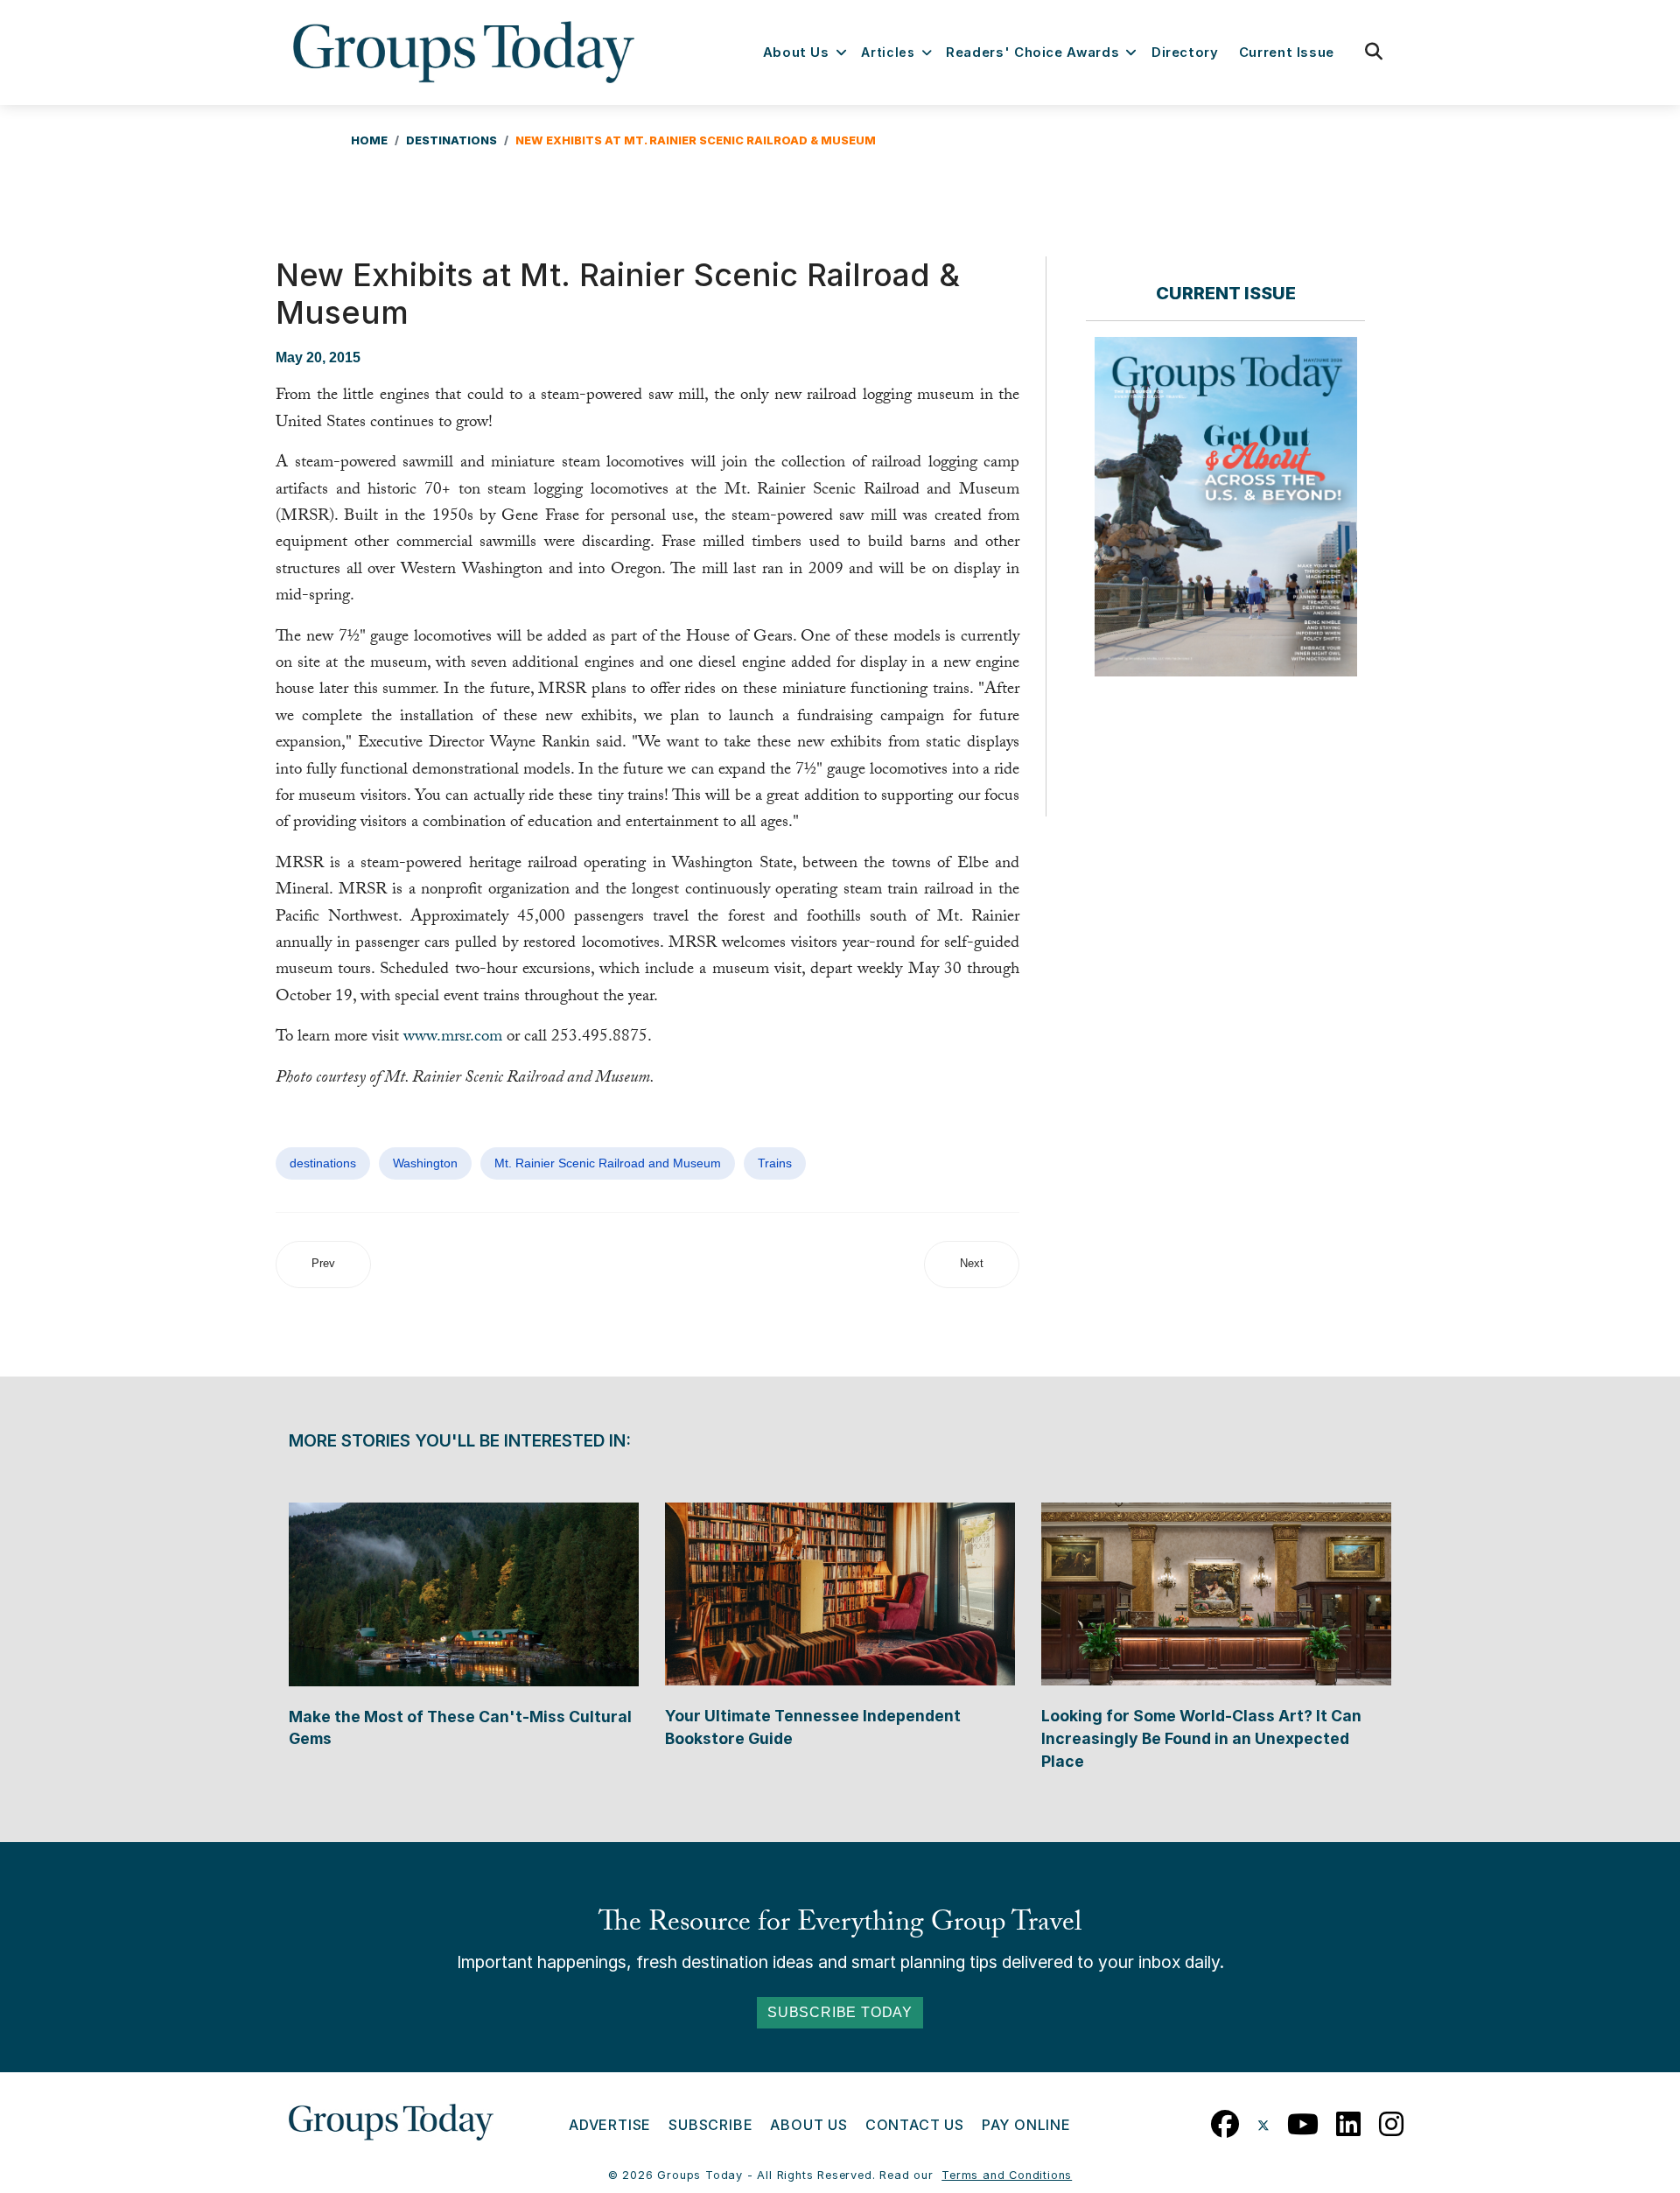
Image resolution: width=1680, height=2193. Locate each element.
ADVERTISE (610, 2125)
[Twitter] (1263, 2120)
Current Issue (1287, 53)
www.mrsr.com (453, 1038)
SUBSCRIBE (710, 2125)
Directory (1185, 53)
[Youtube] (1303, 2120)
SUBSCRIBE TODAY (840, 2012)
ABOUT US (808, 2125)
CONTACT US (915, 2125)
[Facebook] (1225, 2120)
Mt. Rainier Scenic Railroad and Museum (608, 1163)
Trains (775, 1163)
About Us (796, 53)
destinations (323, 1163)
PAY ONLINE (1026, 2125)
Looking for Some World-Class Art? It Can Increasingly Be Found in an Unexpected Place (1201, 1738)
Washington (425, 1163)
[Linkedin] (1349, 2120)
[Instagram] (1392, 2120)
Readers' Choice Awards (1032, 53)
